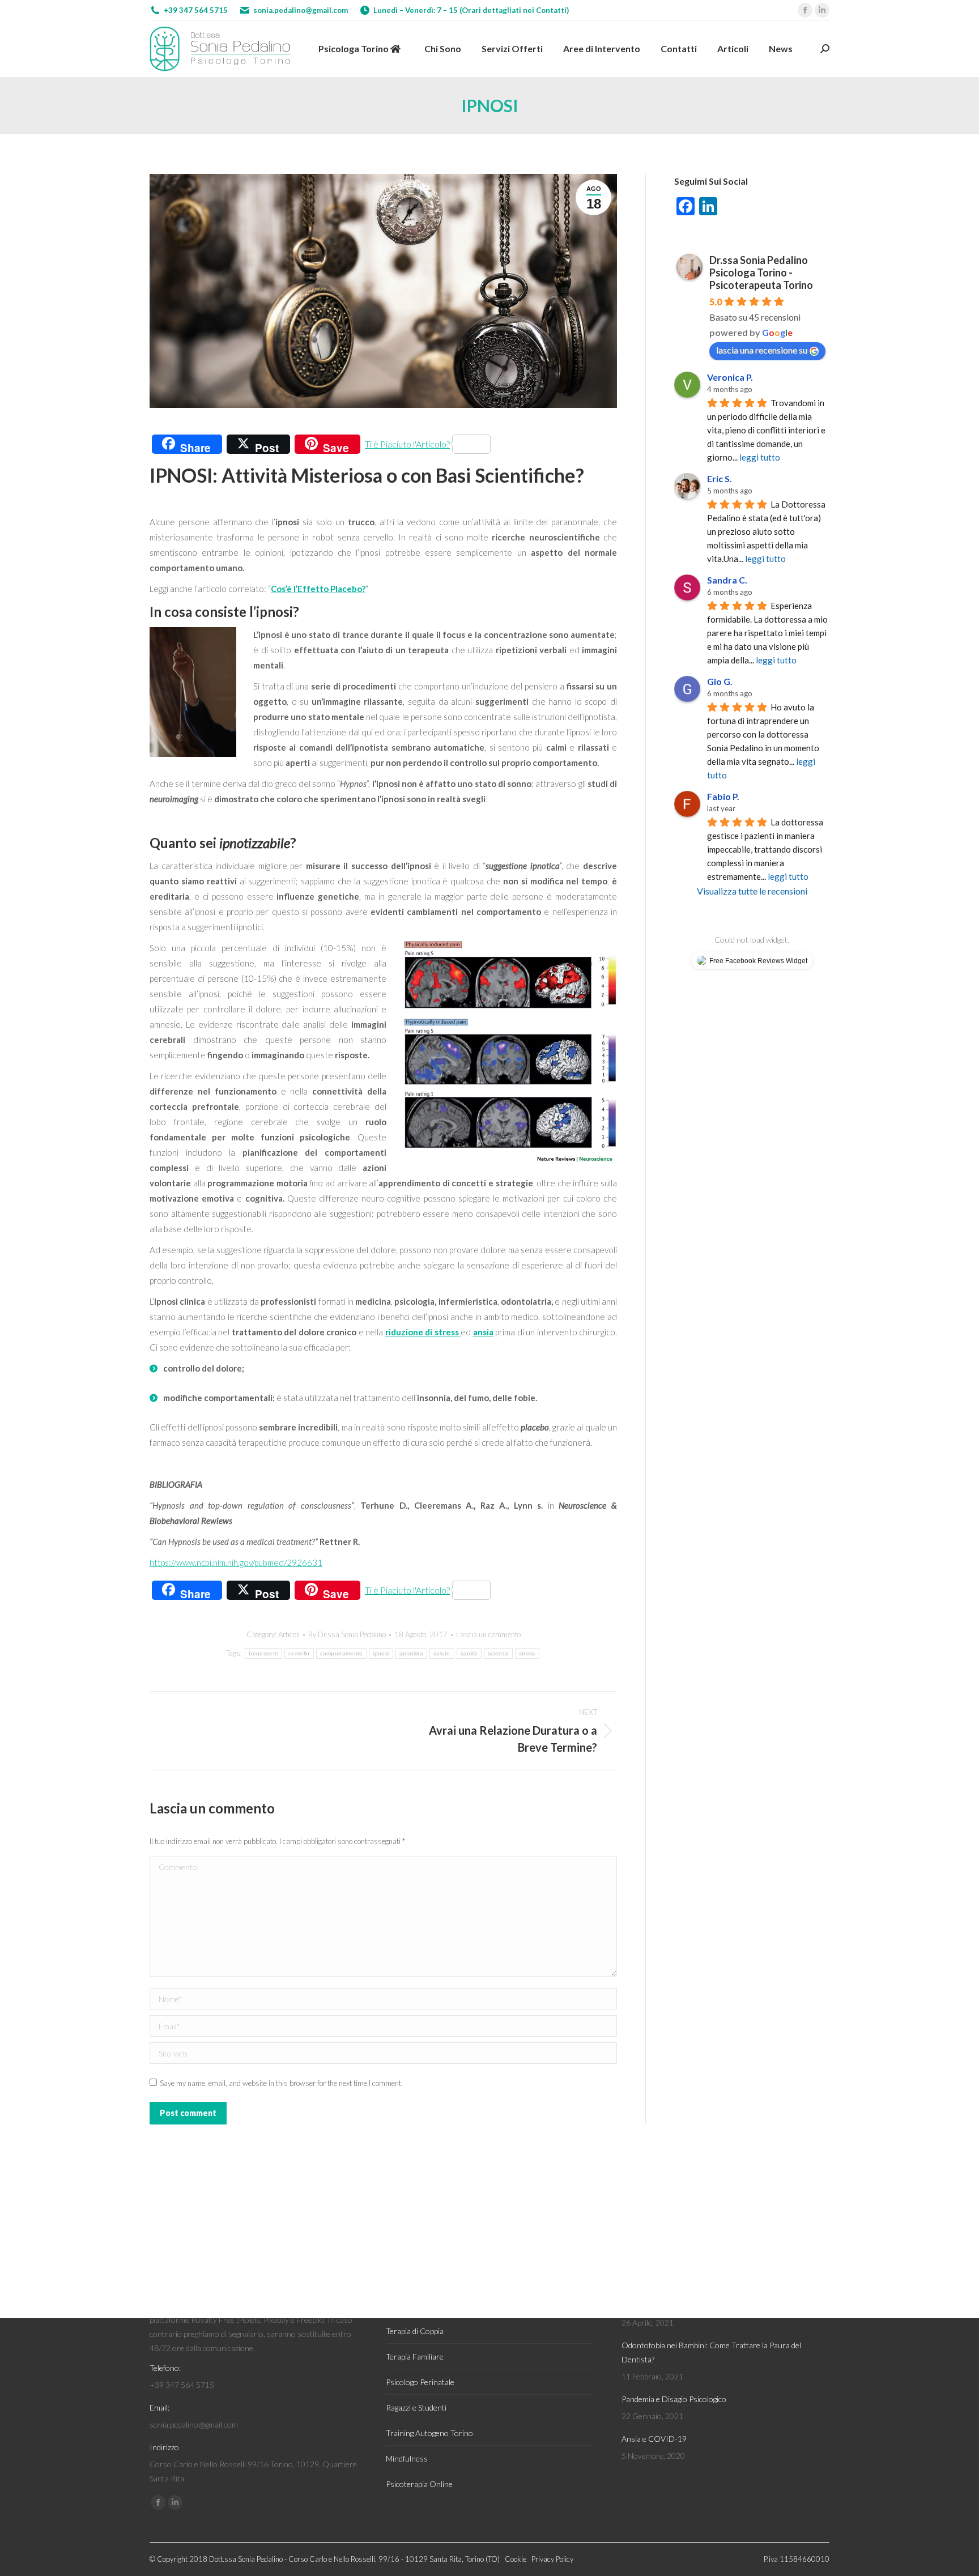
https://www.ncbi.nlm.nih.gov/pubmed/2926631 (236, 1562)
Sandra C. (727, 580)
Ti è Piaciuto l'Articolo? (407, 444)
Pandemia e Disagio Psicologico (674, 2399)
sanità (469, 1653)
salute (442, 1653)
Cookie (516, 2559)
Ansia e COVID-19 (654, 2439)
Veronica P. (730, 377)
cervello (299, 1653)
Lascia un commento (488, 1634)
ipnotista (411, 1653)
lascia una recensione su (762, 350)
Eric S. (720, 478)
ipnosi (381, 1653)
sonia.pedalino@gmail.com (301, 10)
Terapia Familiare (415, 2356)
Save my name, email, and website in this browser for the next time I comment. (281, 2083)
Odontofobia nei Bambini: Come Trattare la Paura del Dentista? (711, 2352)
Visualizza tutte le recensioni (752, 891)
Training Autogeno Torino (429, 2433)
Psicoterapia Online (419, 2484)
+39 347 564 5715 (196, 10)
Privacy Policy (552, 2559)
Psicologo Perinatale (420, 2382)
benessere (263, 1653)
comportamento (342, 1653)
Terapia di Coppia (415, 2331)
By (347, 1634)
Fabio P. (723, 796)
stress (527, 1653)
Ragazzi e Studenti (416, 2407)
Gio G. (720, 681)
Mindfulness (407, 2458)
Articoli (289, 1634)
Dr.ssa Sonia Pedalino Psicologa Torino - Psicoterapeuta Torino (761, 272)
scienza (498, 1653)
